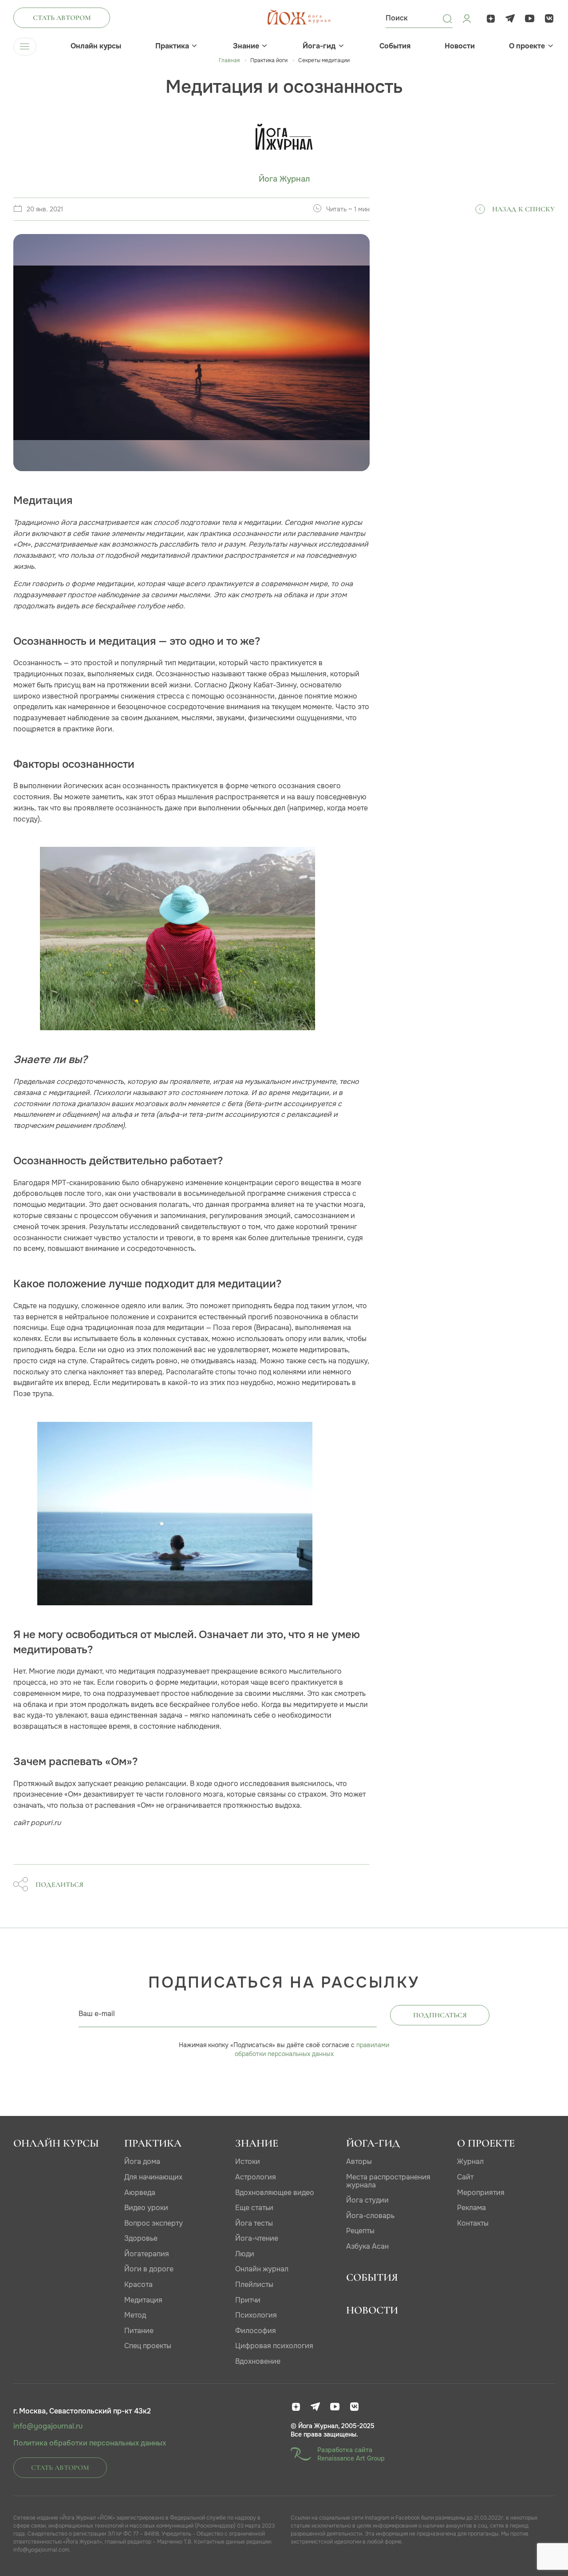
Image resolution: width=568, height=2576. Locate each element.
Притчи (248, 2300)
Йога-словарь (370, 2216)
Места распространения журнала (388, 2181)
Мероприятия (481, 2193)
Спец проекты (148, 2346)
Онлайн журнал (262, 2269)
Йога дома (142, 2161)
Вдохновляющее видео (275, 2193)
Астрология (256, 2177)
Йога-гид (319, 46)
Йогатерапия (147, 2254)
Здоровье (141, 2238)
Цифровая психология (274, 2346)
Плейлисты (254, 2284)
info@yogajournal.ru (48, 2426)
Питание (139, 2331)
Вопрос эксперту (154, 2223)
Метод (135, 2315)
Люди (245, 2254)
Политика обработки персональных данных (90, 2443)
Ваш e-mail (97, 2014)
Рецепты (360, 2231)
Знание (246, 46)
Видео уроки (146, 2208)
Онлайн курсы (96, 46)
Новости (460, 46)
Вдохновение (258, 2361)
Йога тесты (254, 2223)
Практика (172, 46)
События (395, 46)
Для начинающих (153, 2177)
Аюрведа (140, 2193)
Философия (256, 2331)
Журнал (470, 2161)
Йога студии (367, 2200)
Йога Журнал (284, 179)
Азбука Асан (367, 2246)
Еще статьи (254, 2208)
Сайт (465, 2177)
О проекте (527, 46)
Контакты (473, 2223)
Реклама (471, 2208)
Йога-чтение (257, 2238)
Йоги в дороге (149, 2269)
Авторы (359, 2161)
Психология (256, 2315)
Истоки (248, 2161)
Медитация (143, 2300)
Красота (138, 2284)
